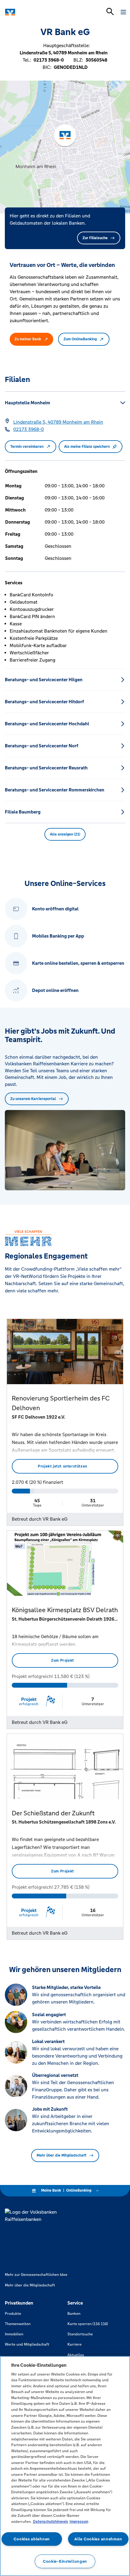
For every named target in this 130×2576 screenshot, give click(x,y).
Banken (74, 2314)
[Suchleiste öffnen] (110, 11)
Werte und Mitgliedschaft (27, 2344)
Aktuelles (76, 2355)
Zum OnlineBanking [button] (80, 339)
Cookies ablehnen (32, 2539)
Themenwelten (18, 2324)
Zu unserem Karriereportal (33, 1099)
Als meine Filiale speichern (87, 447)
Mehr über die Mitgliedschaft (62, 2155)
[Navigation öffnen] (123, 12)
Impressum (79, 2522)
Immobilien (14, 2334)
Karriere (75, 2344)
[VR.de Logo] (31, 12)
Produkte (13, 2314)
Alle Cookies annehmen (98, 2539)
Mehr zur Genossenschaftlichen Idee (36, 2275)
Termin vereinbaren (27, 447)
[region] (65, 2466)
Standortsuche (80, 2334)
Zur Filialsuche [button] (95, 238)
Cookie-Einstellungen (65, 2561)
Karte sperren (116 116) (88, 2324)
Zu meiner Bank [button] (28, 339)
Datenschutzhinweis (50, 2522)
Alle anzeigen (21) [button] (65, 834)
